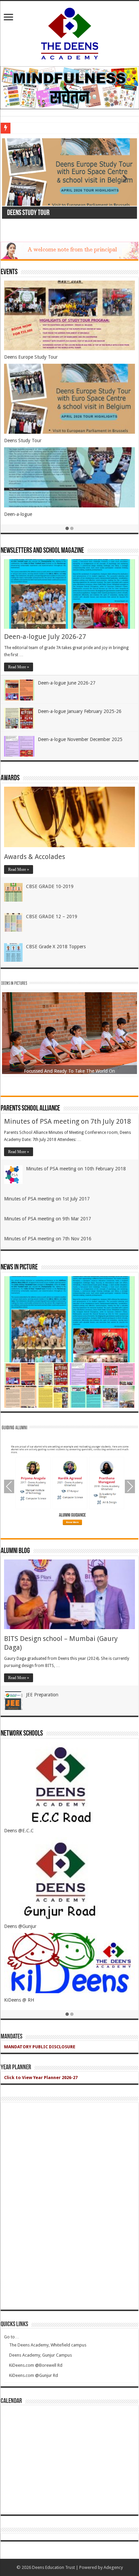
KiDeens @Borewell (24, 1831)
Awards (10, 778)
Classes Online (19, 421)
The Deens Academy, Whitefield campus (48, 2345)
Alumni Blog (15, 1551)
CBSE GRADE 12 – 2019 (52, 916)
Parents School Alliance (30, 1109)
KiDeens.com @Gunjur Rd (34, 2375)
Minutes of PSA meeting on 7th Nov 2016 (48, 1239)
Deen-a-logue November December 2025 (80, 739)
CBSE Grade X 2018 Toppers (56, 947)
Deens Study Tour (28, 213)
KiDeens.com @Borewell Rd (36, 2365)
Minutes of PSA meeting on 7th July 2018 (67, 1121)
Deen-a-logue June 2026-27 (67, 683)
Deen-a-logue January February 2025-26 (80, 711)
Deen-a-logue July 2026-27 (45, 637)
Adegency (113, 2567)
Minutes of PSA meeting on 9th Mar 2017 (48, 1219)
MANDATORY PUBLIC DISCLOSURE (40, 2047)
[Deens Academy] (70, 32)
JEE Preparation (42, 1695)
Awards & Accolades (35, 857)
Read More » (19, 667)
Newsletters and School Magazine (42, 551)
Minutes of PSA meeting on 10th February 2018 (76, 1169)
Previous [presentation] (9, 1486)
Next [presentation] (130, 1486)
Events (9, 272)
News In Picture (19, 1268)
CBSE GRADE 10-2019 (50, 886)
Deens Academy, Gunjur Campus (40, 2355)
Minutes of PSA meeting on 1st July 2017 (47, 1199)
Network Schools (22, 1734)
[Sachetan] (69, 87)
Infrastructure (18, 348)
